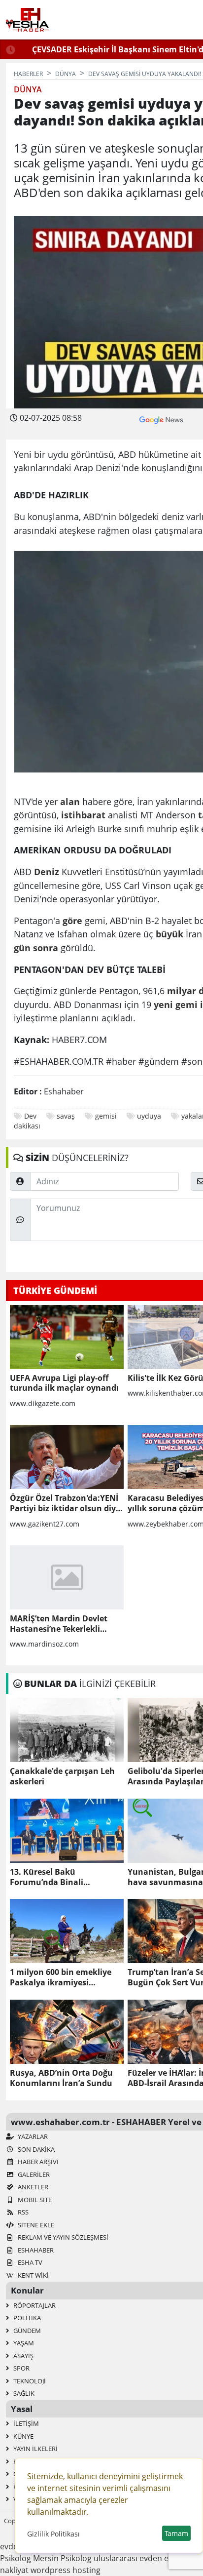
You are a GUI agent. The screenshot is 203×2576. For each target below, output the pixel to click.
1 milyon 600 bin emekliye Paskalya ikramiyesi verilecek (61, 1977)
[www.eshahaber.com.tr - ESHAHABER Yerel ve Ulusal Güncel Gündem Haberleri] (27, 20)
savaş (66, 1116)
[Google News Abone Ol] (161, 419)
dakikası (27, 1126)
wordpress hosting (66, 2570)
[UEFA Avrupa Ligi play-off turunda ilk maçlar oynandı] (67, 1337)
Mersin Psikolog (62, 2558)
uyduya (149, 1116)
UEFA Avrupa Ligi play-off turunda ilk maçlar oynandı (64, 1383)
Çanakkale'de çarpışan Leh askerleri (62, 1776)
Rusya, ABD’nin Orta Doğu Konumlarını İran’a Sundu (61, 2078)
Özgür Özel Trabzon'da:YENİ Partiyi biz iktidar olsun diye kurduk (65, 1503)
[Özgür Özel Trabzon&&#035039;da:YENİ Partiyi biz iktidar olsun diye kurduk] (67, 1457)
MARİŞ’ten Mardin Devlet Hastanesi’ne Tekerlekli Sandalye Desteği (59, 1624)
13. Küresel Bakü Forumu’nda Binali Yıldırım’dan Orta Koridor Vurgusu (59, 1877)
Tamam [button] (176, 2533)
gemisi (106, 1116)
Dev (30, 1116)
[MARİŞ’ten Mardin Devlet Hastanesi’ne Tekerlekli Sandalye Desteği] (67, 1577)
